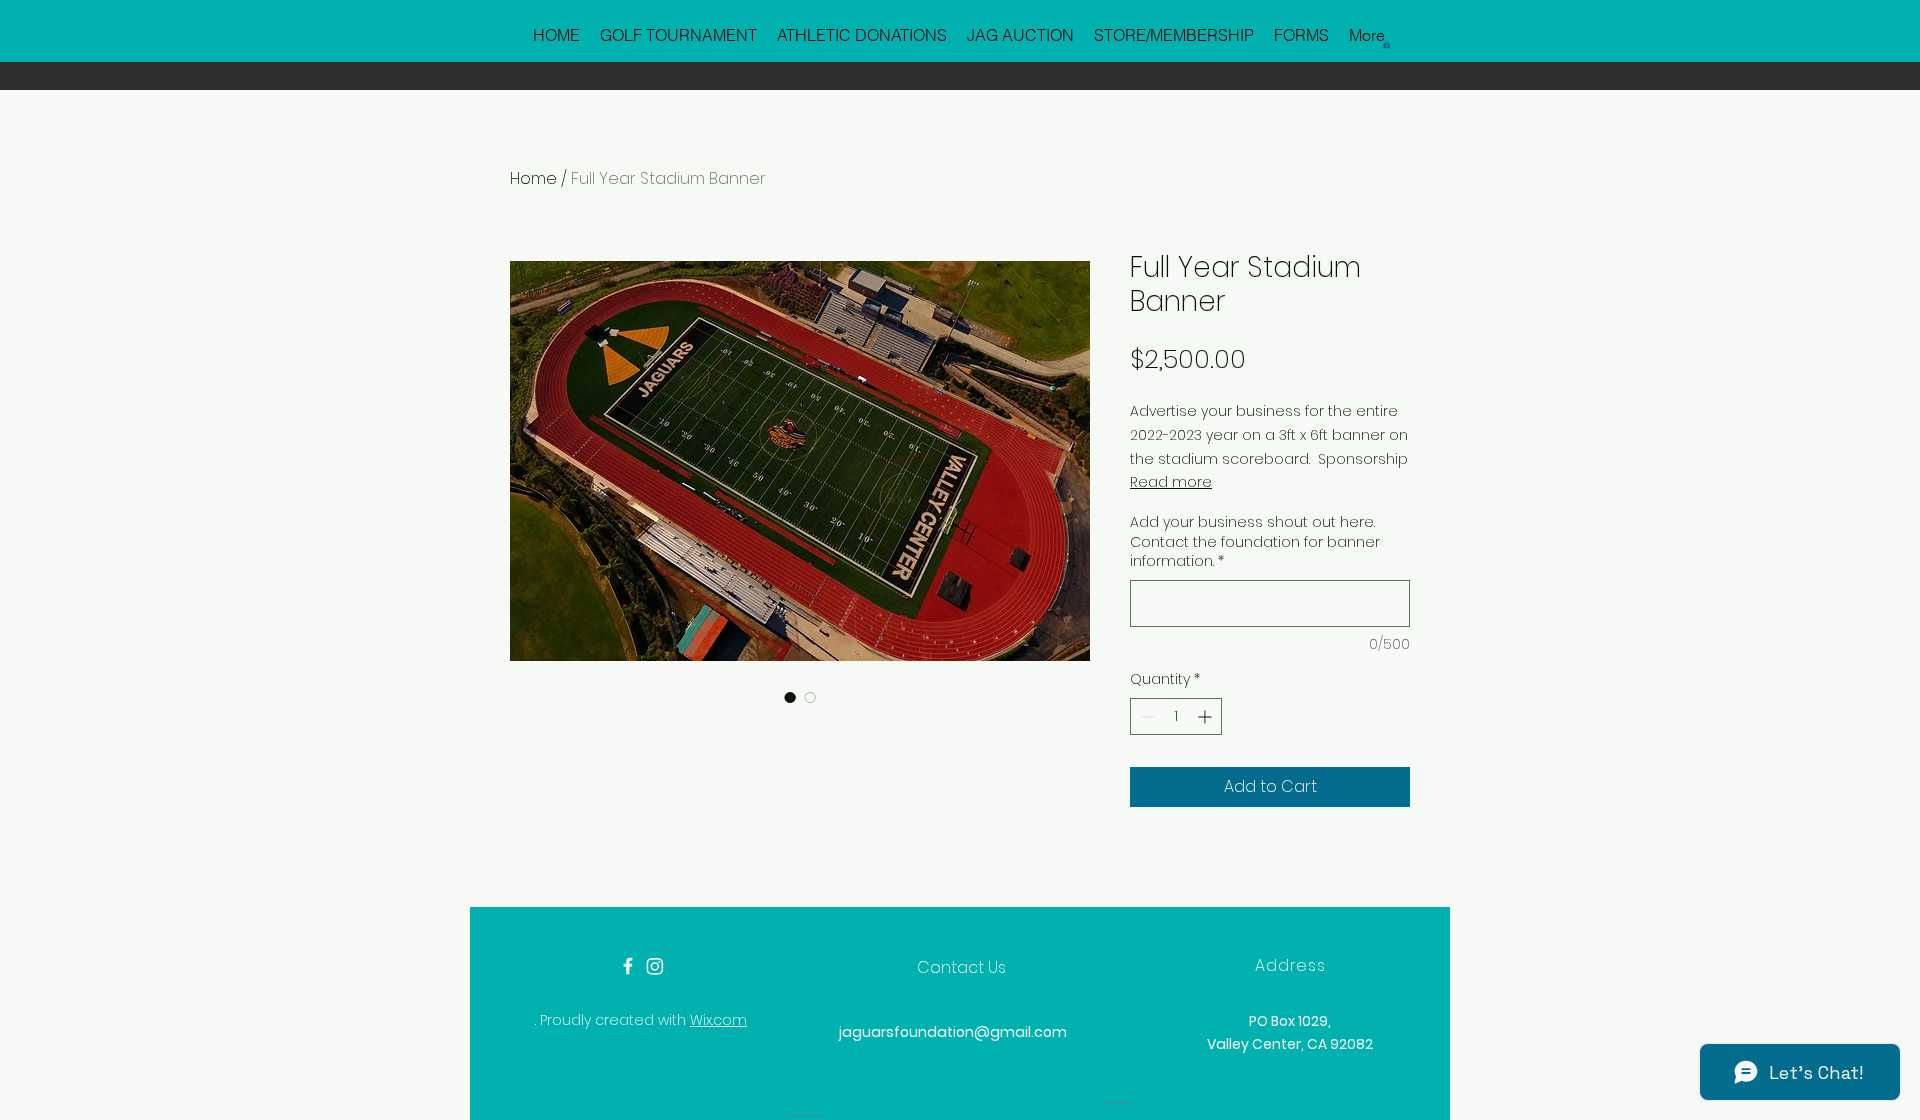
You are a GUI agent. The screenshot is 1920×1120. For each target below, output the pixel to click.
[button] (1386, 44)
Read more (1171, 482)
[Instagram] (655, 966)
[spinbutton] (1176, 716)
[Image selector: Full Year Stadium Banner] (790, 697)
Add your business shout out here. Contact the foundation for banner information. (1255, 542)
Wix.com (718, 1020)
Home (533, 178)
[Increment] (1206, 716)
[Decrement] (1145, 716)
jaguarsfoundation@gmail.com (953, 1032)
